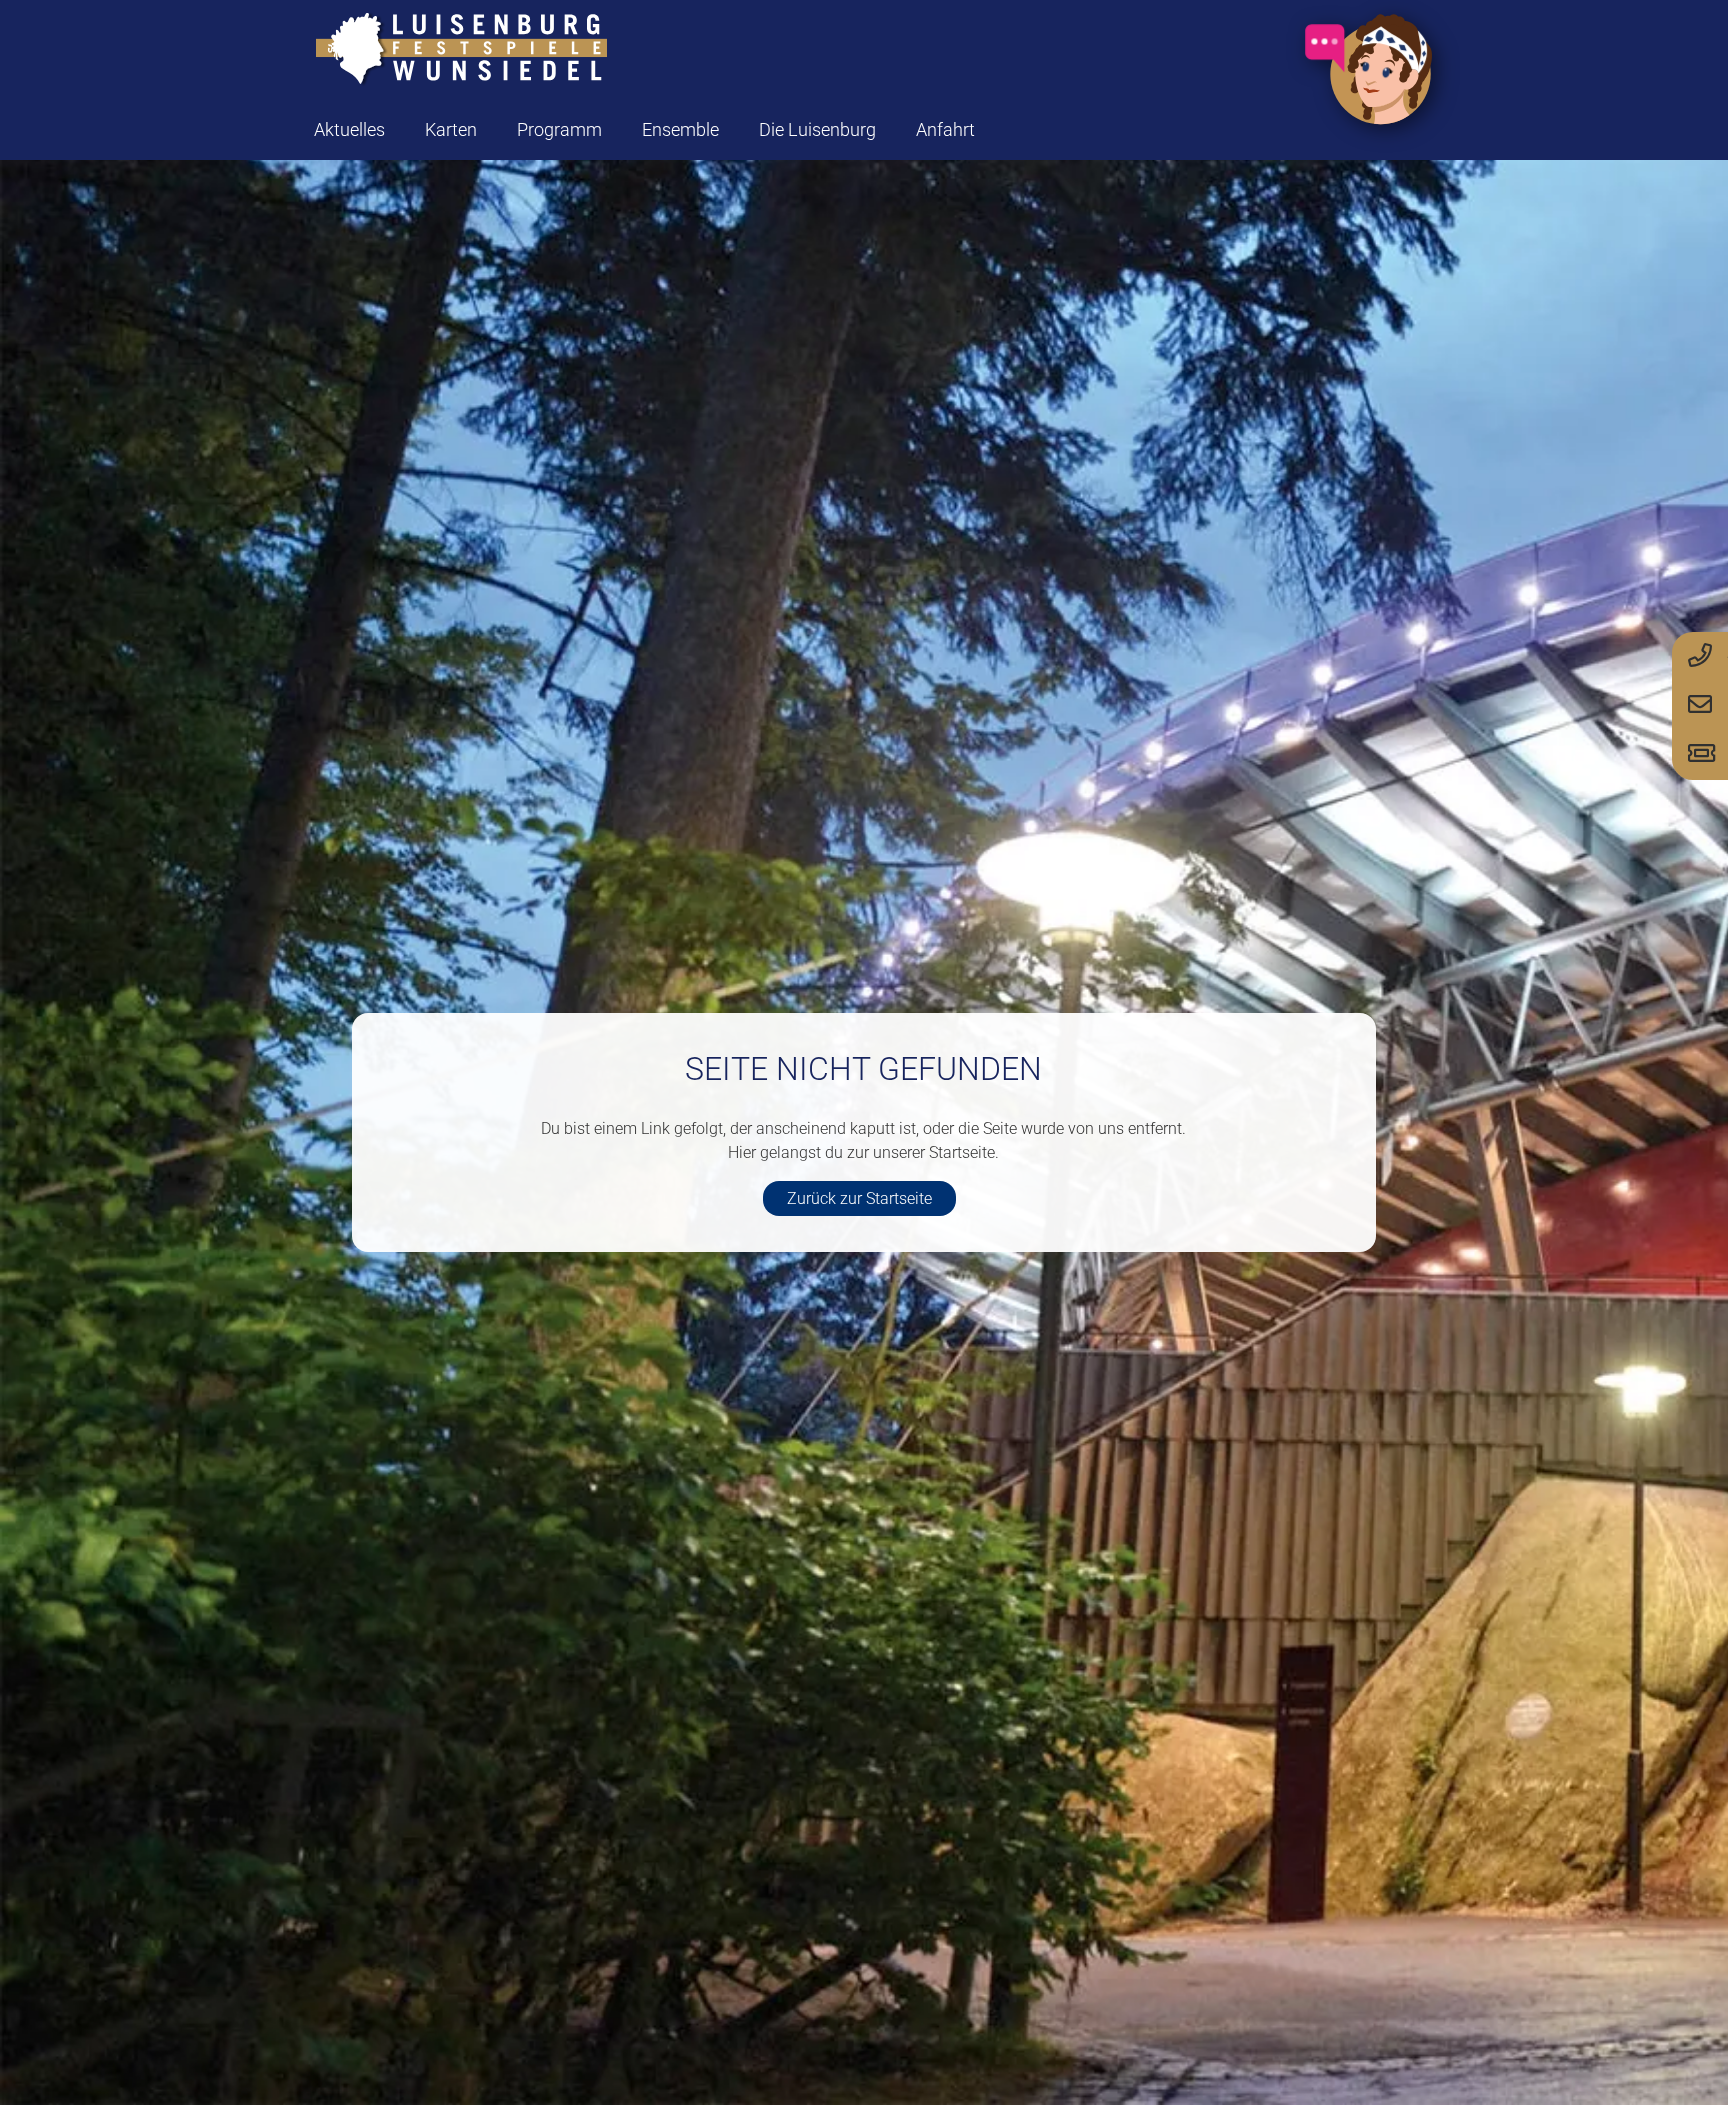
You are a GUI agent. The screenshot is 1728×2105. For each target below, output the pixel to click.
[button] (493, 129)
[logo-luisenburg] (461, 50)
